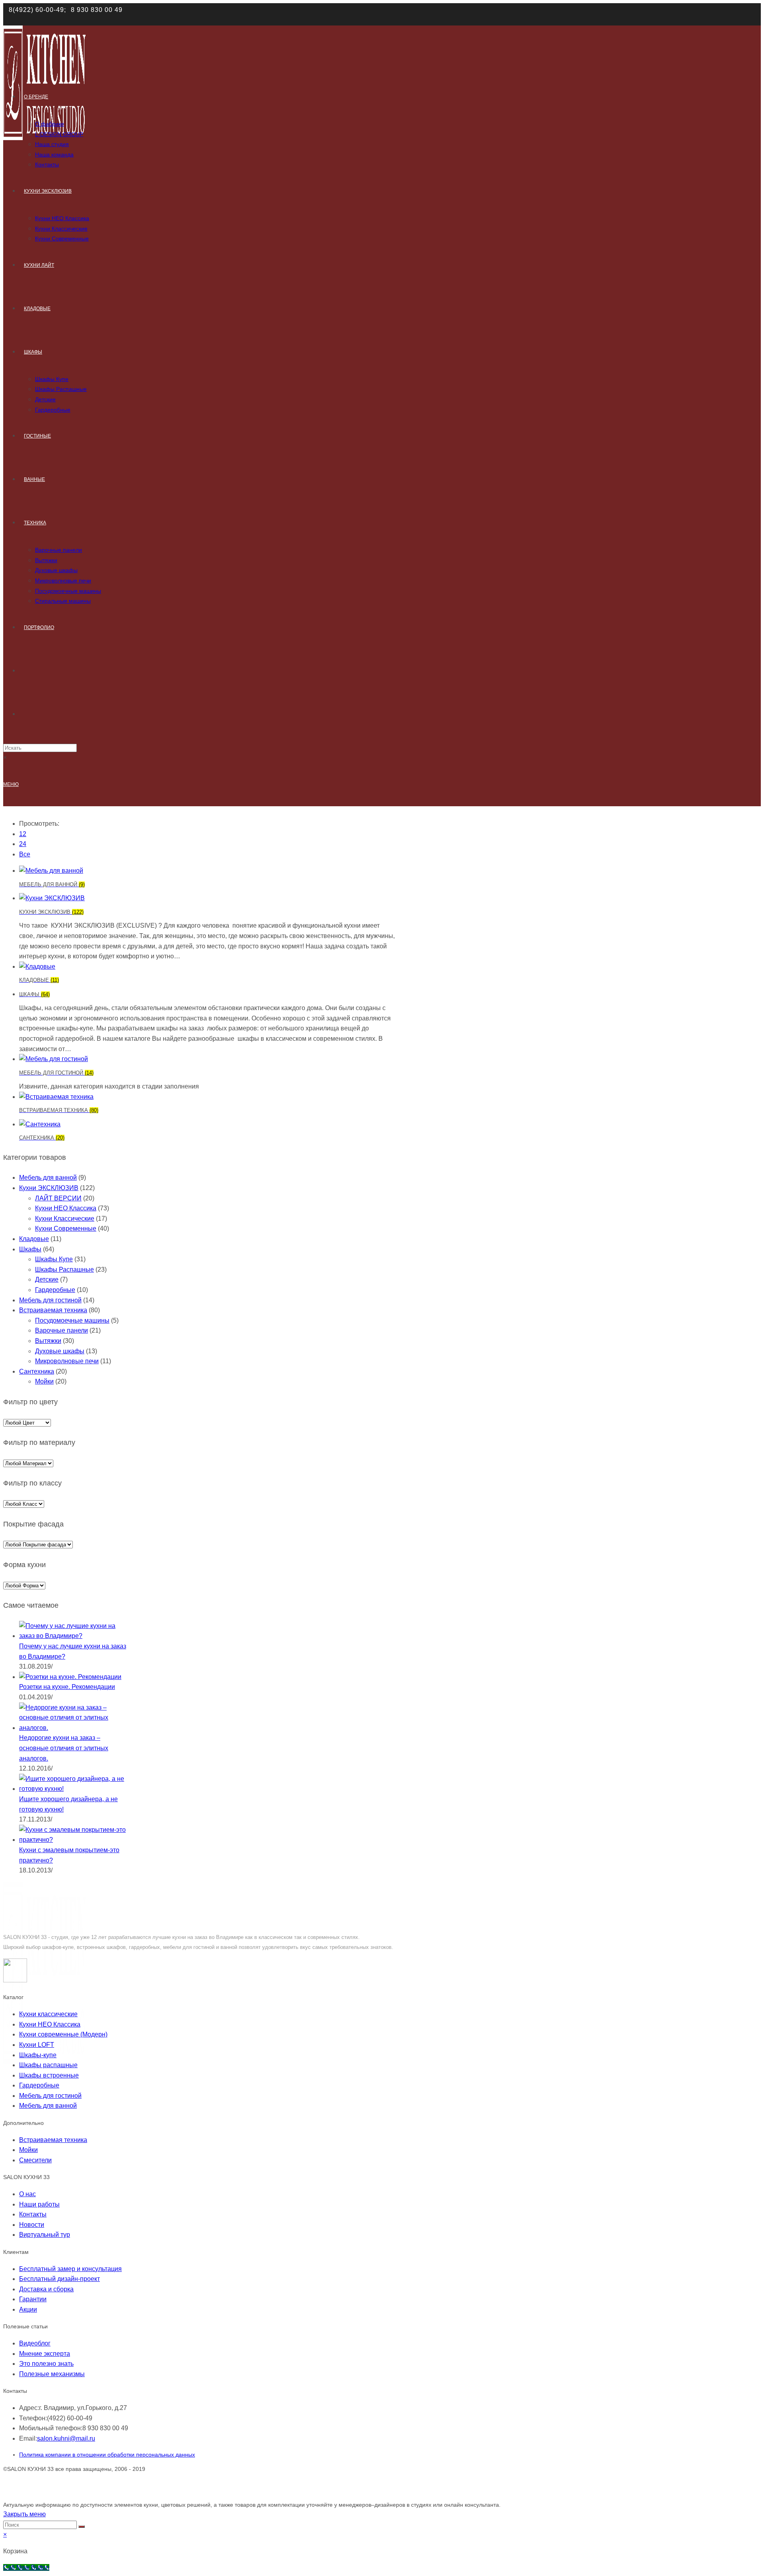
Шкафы (30, 1249)
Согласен (695, 14)
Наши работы (39, 2204)
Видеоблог (35, 2343)
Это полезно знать (46, 2364)
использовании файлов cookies (361, 14)
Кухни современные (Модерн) (63, 2034)
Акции (28, 2309)
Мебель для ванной (48, 1178)
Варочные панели (61, 1330)
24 (23, 844)
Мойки (44, 1381)
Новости (32, 2225)
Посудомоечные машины (72, 1320)
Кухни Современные (66, 1228)
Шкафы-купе (38, 2055)
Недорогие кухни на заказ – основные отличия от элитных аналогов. (64, 1748)
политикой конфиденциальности (620, 14)
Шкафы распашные (48, 2065)
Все (25, 854)
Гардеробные (55, 1290)
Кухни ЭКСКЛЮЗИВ (49, 1188)
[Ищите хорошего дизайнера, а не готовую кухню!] (73, 1789)
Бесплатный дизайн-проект (59, 2279)
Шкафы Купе (54, 1259)
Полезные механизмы (52, 2374)
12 (23, 834)
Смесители (35, 2160)
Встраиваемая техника (53, 1310)
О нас (27, 2194)
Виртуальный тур (45, 2235)
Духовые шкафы (60, 1351)
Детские (47, 1279)
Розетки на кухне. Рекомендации (67, 1687)
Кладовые (34, 1239)
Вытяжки (48, 1341)
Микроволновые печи (67, 1361)
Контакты (33, 2214)
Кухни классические (48, 2014)
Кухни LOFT (37, 2045)
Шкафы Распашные (64, 1269)
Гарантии (33, 2299)
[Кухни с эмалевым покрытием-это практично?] (73, 1840)
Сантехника (37, 1371)
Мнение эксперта (45, 2354)
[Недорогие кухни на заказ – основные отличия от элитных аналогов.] (73, 1728)
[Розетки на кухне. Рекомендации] (70, 1677)
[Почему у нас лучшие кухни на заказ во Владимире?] (73, 1636)
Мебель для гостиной (50, 1300)
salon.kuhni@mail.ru (66, 2438)
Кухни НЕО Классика (66, 1208)
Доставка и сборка (46, 2289)
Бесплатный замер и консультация (70, 2269)
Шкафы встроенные (49, 2075)
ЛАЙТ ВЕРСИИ (58, 1198)
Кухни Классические (65, 1219)
